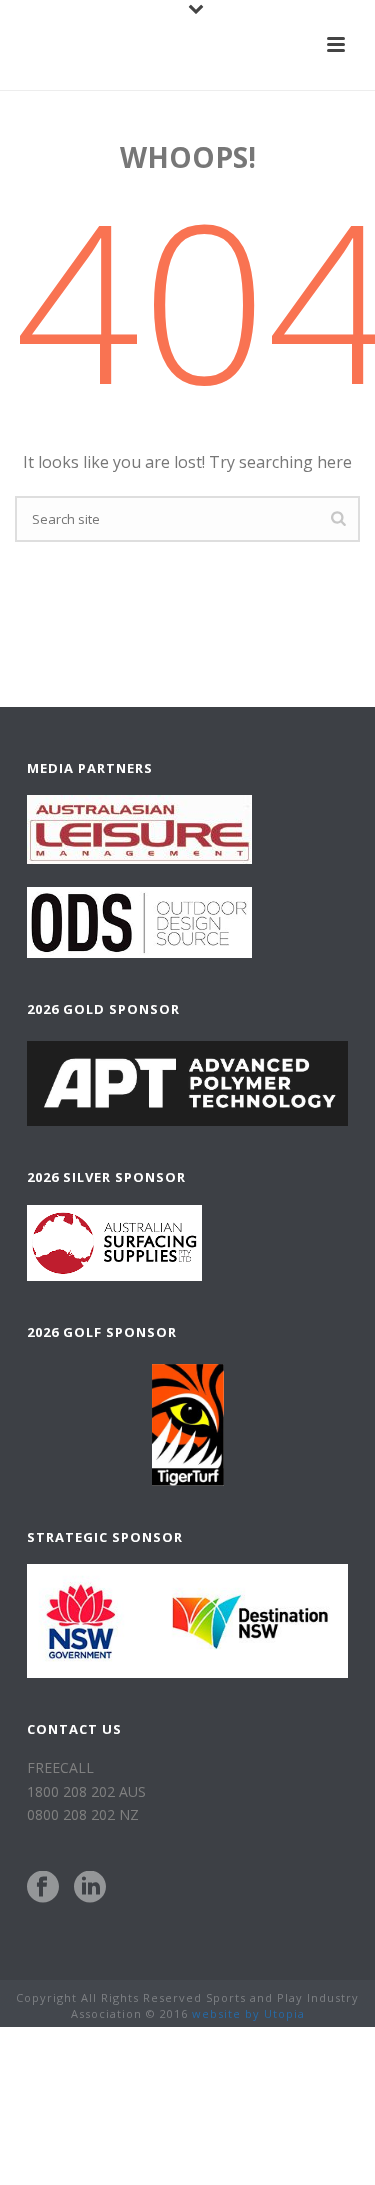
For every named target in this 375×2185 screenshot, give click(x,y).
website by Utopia (248, 2013)
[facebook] (43, 1888)
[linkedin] (90, 1888)
